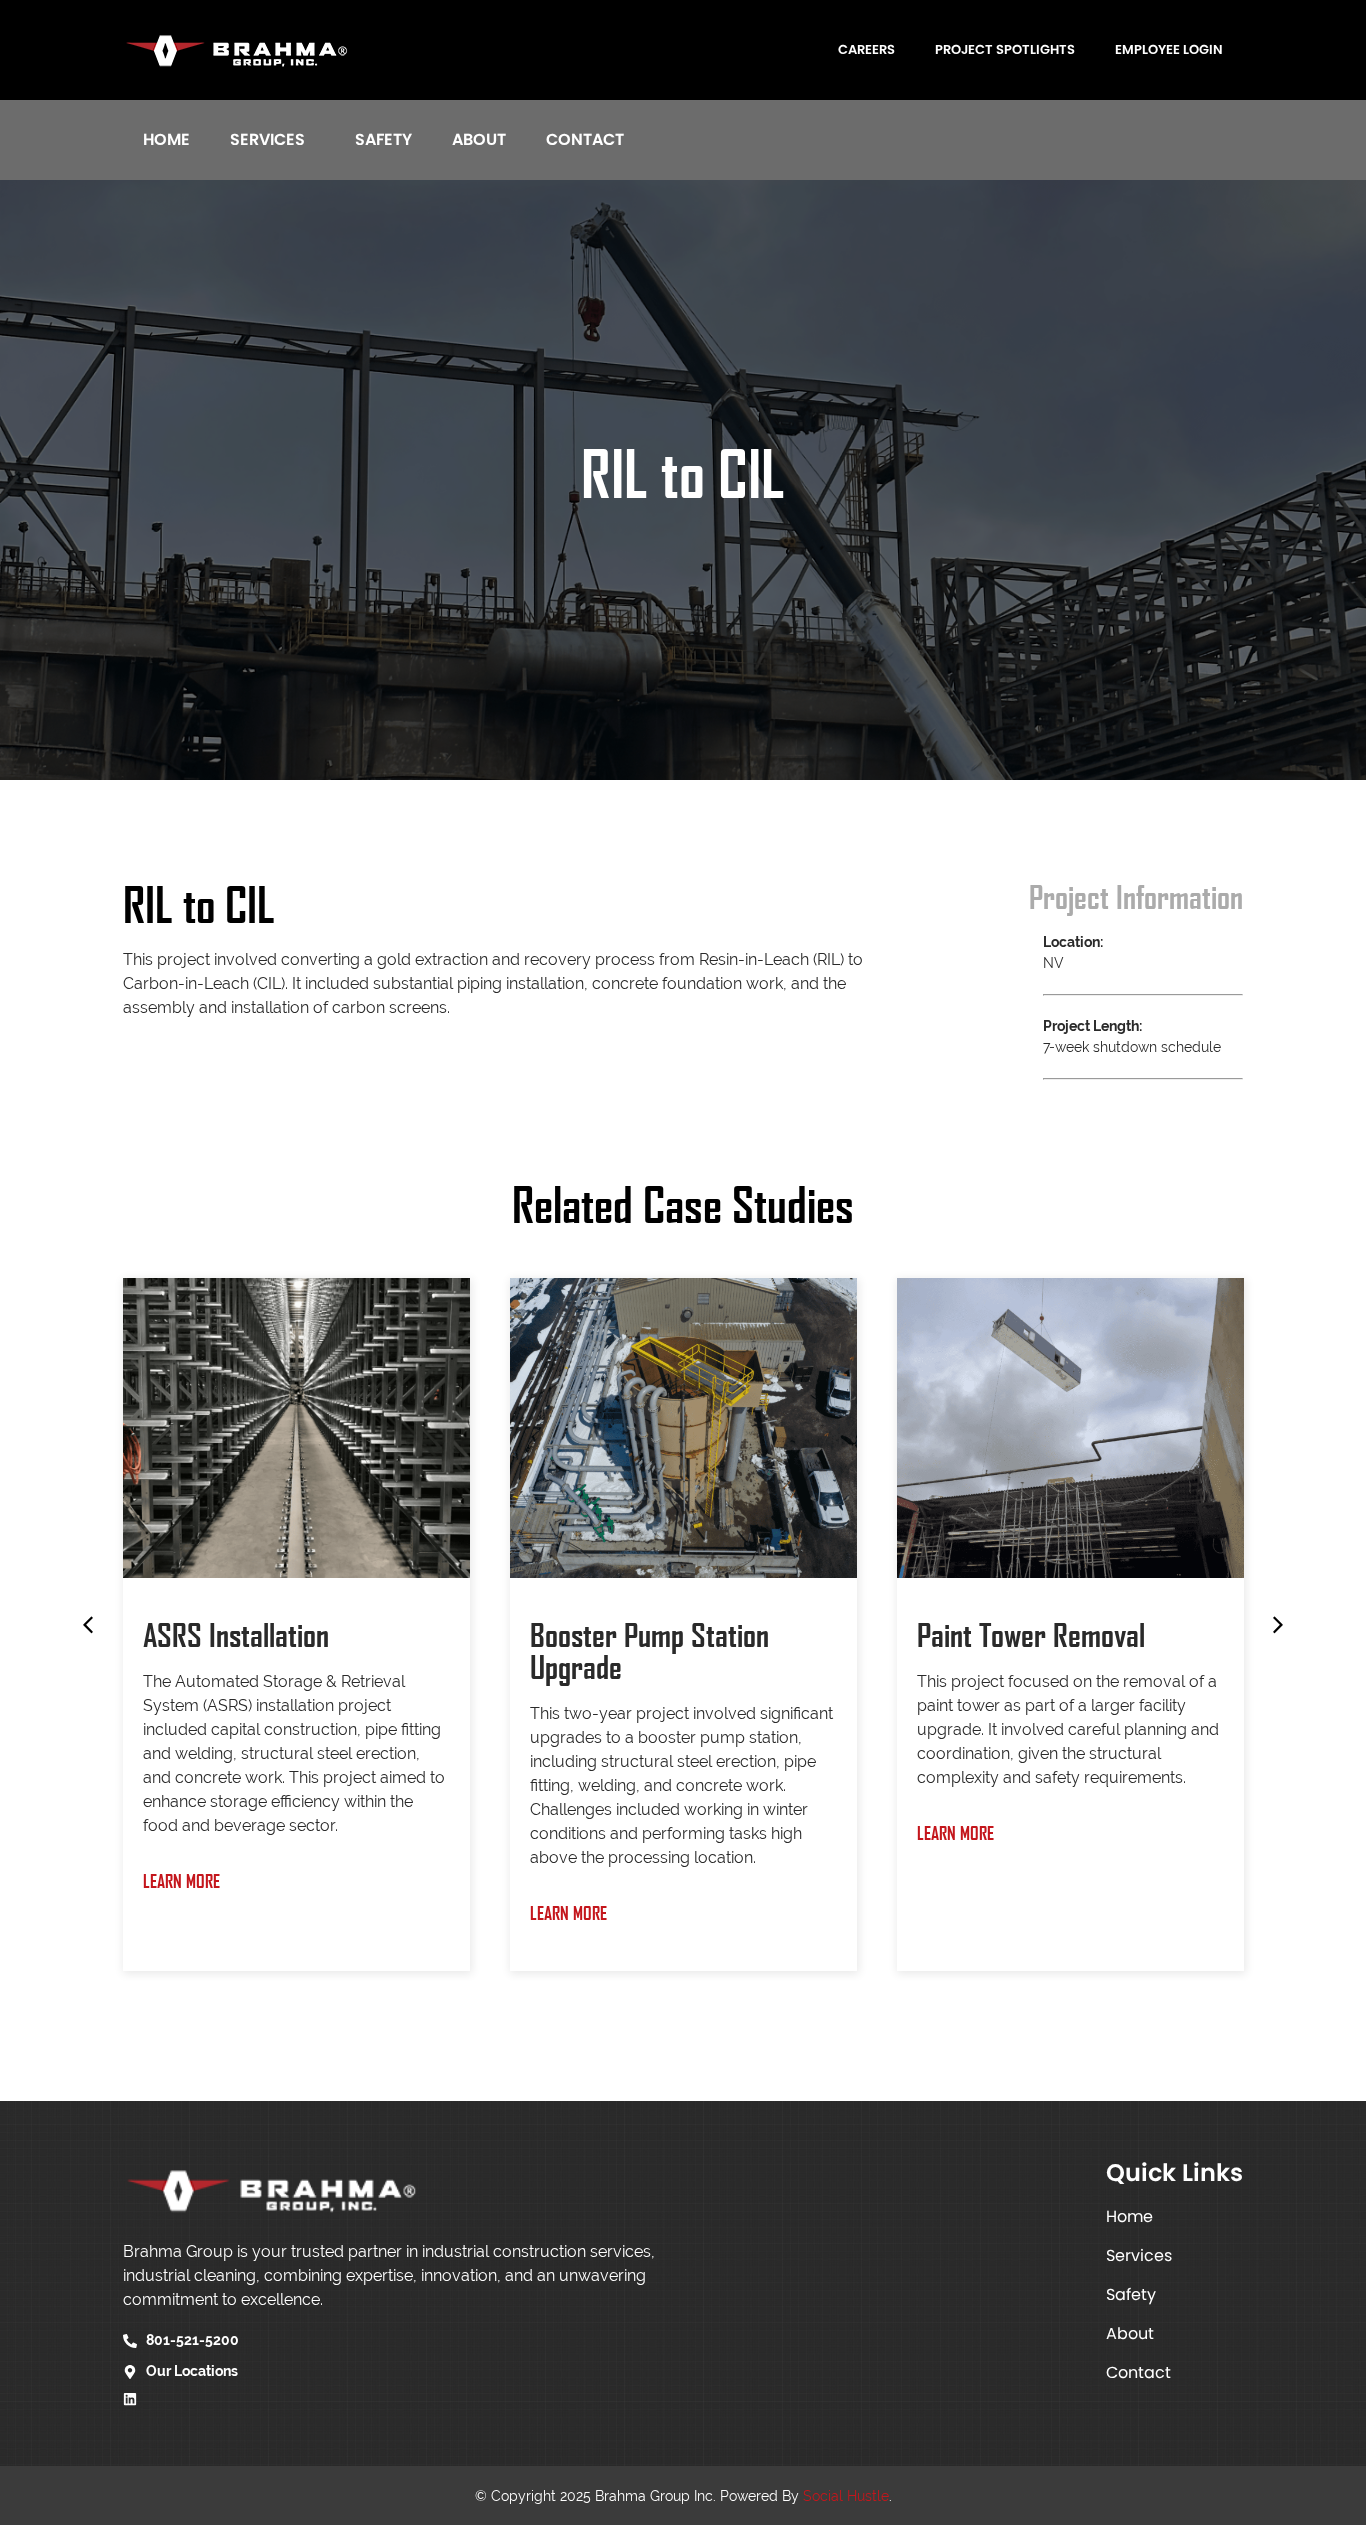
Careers (866, 49)
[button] (88, 1625)
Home (166, 139)
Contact (585, 139)
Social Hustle (846, 2496)
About (479, 139)
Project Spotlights (1005, 49)
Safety (383, 139)
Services (267, 139)
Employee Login (1169, 49)
